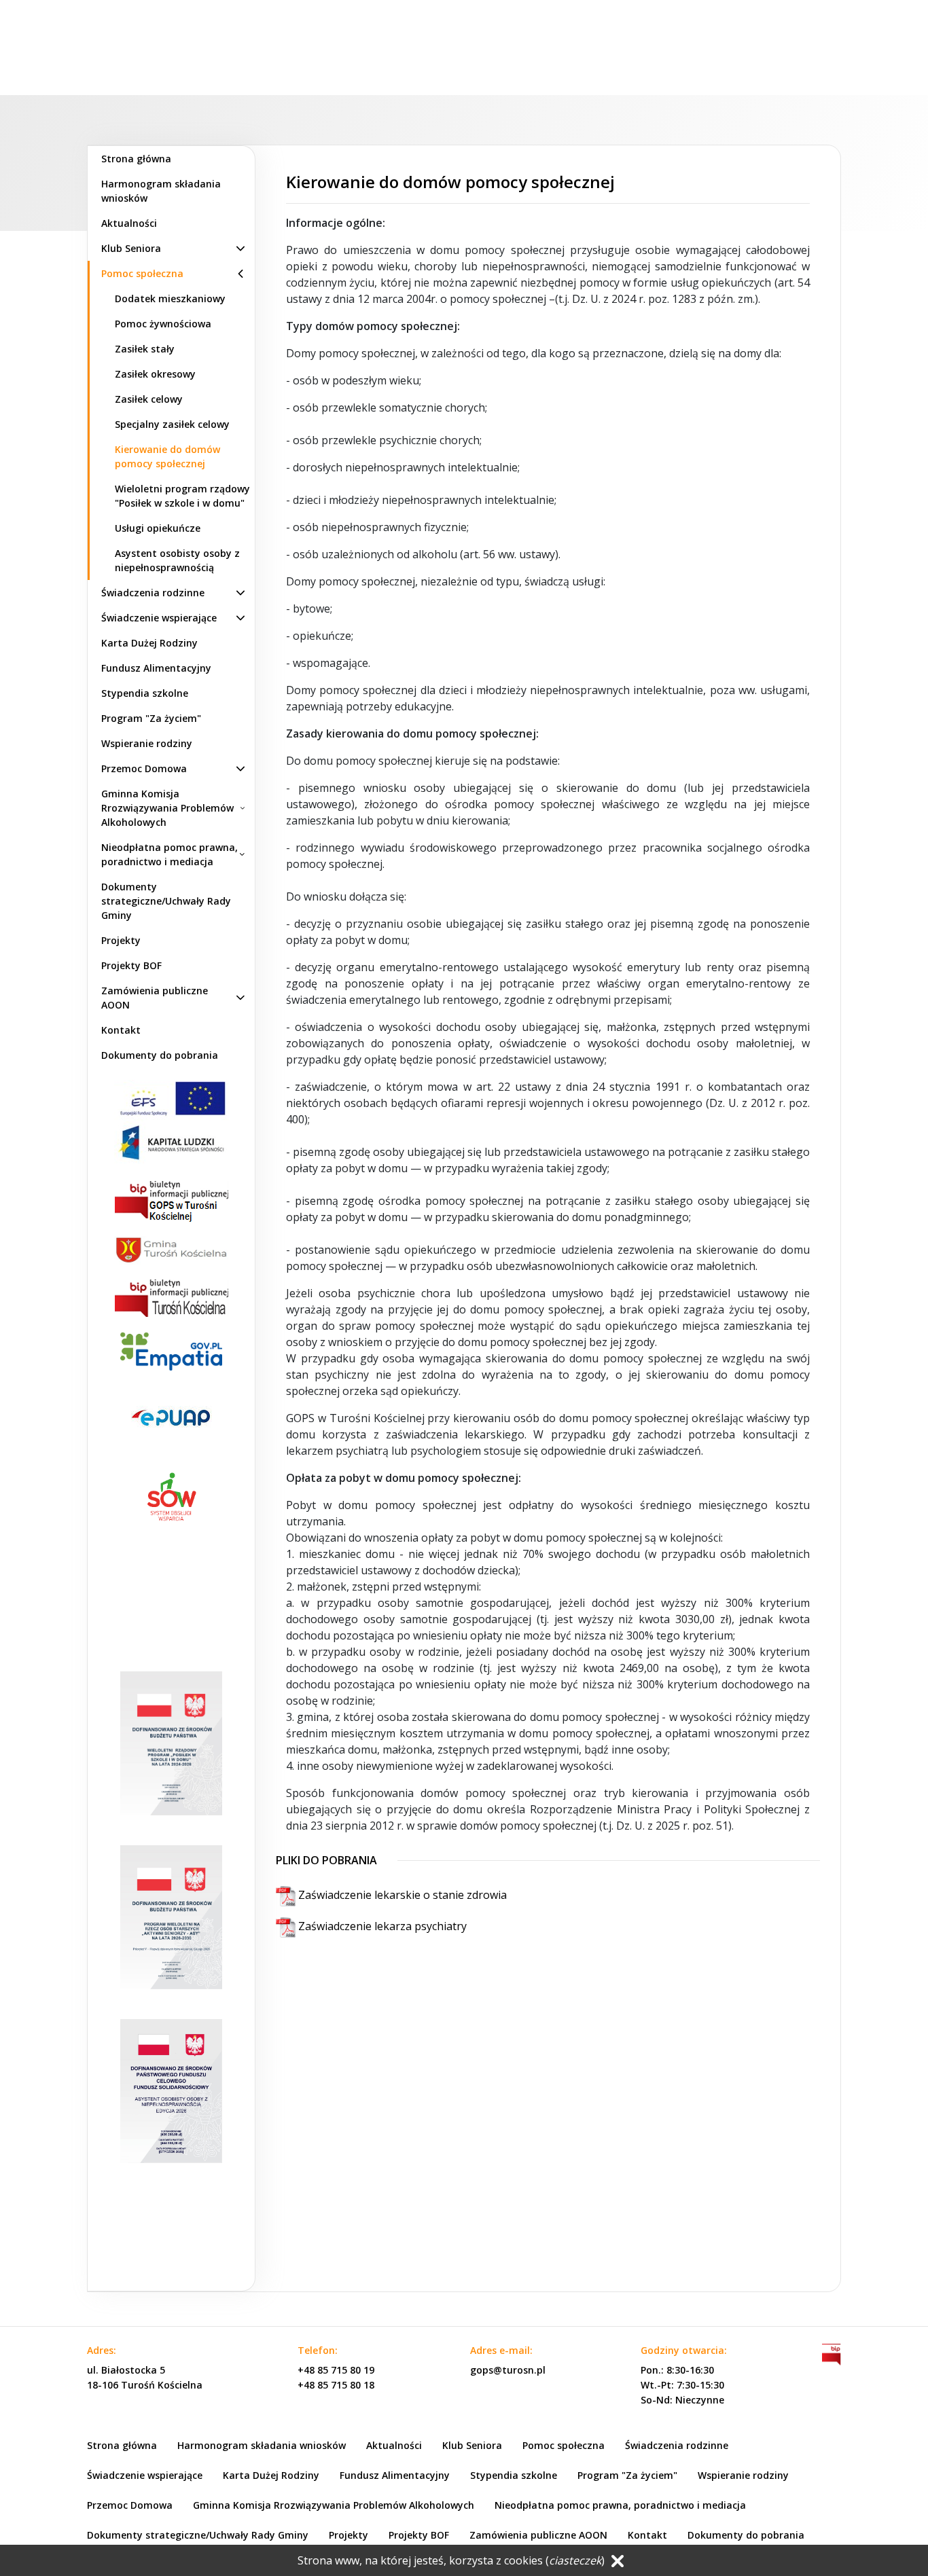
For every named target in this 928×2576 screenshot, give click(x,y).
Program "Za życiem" (151, 718)
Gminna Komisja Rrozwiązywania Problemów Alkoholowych (167, 808)
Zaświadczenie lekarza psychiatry (381, 1926)
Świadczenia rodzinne (153, 593)
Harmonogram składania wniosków (161, 191)
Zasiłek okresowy (155, 374)
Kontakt (121, 1030)
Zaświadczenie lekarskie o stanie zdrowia (401, 1895)
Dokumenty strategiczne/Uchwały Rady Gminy (166, 901)
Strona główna (136, 159)
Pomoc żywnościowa (163, 324)
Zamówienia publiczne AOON (155, 998)
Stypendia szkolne (145, 693)
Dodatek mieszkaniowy (170, 298)
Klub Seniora (131, 248)
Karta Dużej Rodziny (149, 643)
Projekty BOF (131, 965)
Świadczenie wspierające (159, 618)
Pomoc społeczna (142, 273)
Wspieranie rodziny (147, 743)
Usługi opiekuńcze (158, 528)
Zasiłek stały (145, 349)
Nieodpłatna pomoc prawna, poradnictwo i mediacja (169, 854)
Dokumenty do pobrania (160, 1055)
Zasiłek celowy (149, 399)
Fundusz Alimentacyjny (156, 668)
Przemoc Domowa (144, 768)
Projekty (121, 940)
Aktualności (129, 223)
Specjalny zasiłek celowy (172, 424)
